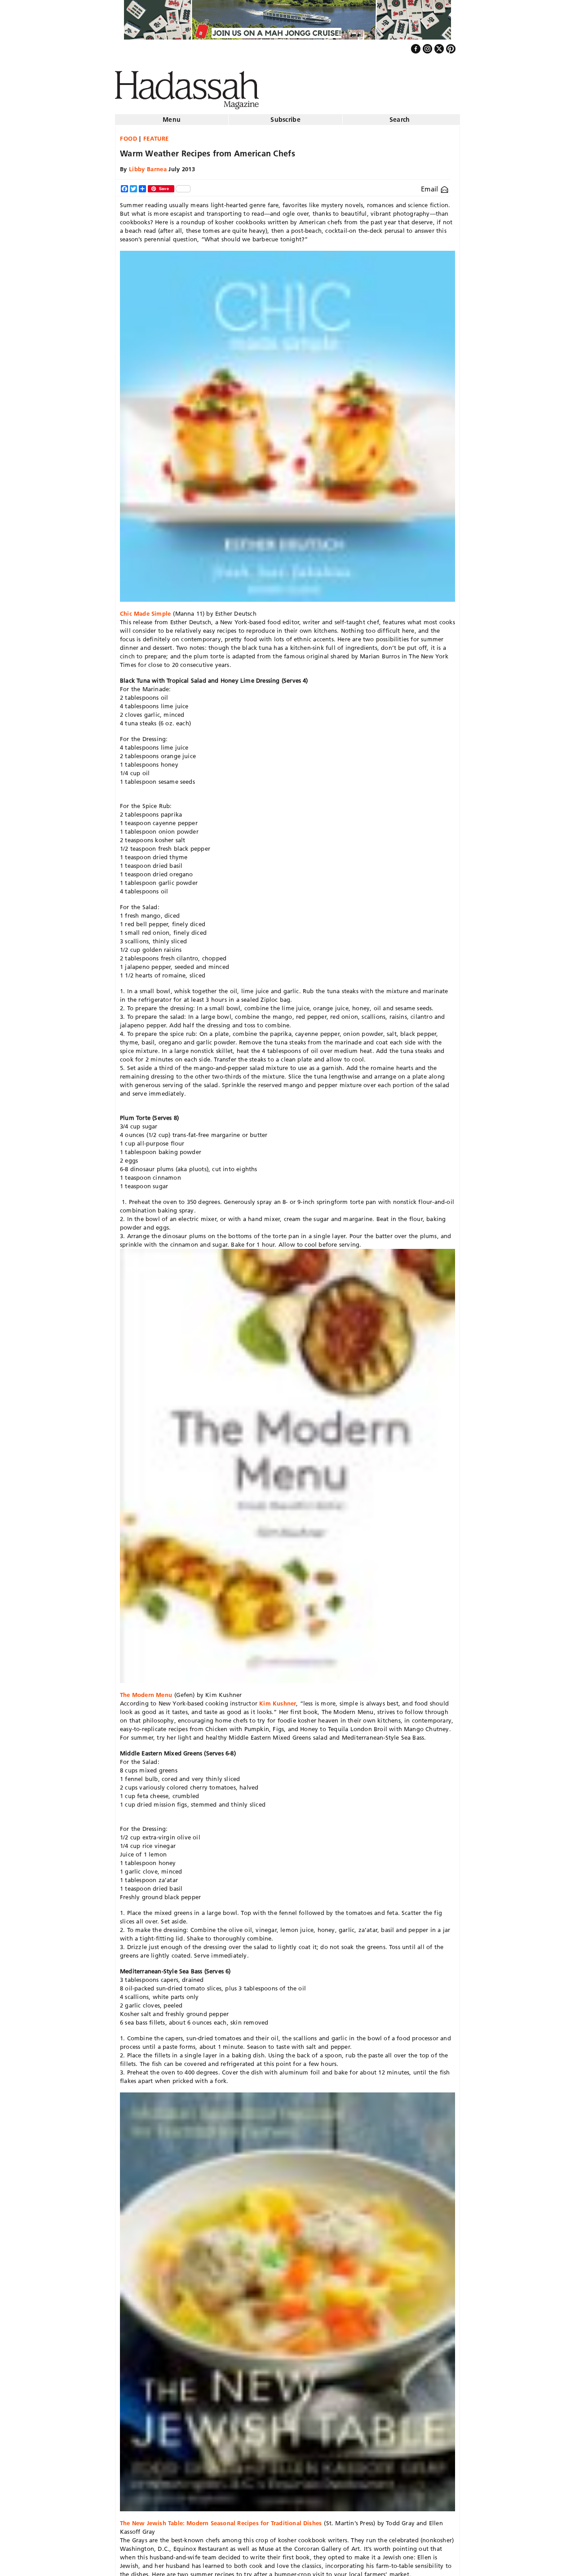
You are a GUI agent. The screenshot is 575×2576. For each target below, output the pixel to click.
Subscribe (285, 116)
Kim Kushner (278, 1700)
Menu (172, 116)
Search (400, 116)
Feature (156, 135)
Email (431, 185)
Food (129, 135)
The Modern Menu (146, 1691)
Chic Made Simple (145, 610)
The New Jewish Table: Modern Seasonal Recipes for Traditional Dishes (221, 2519)
